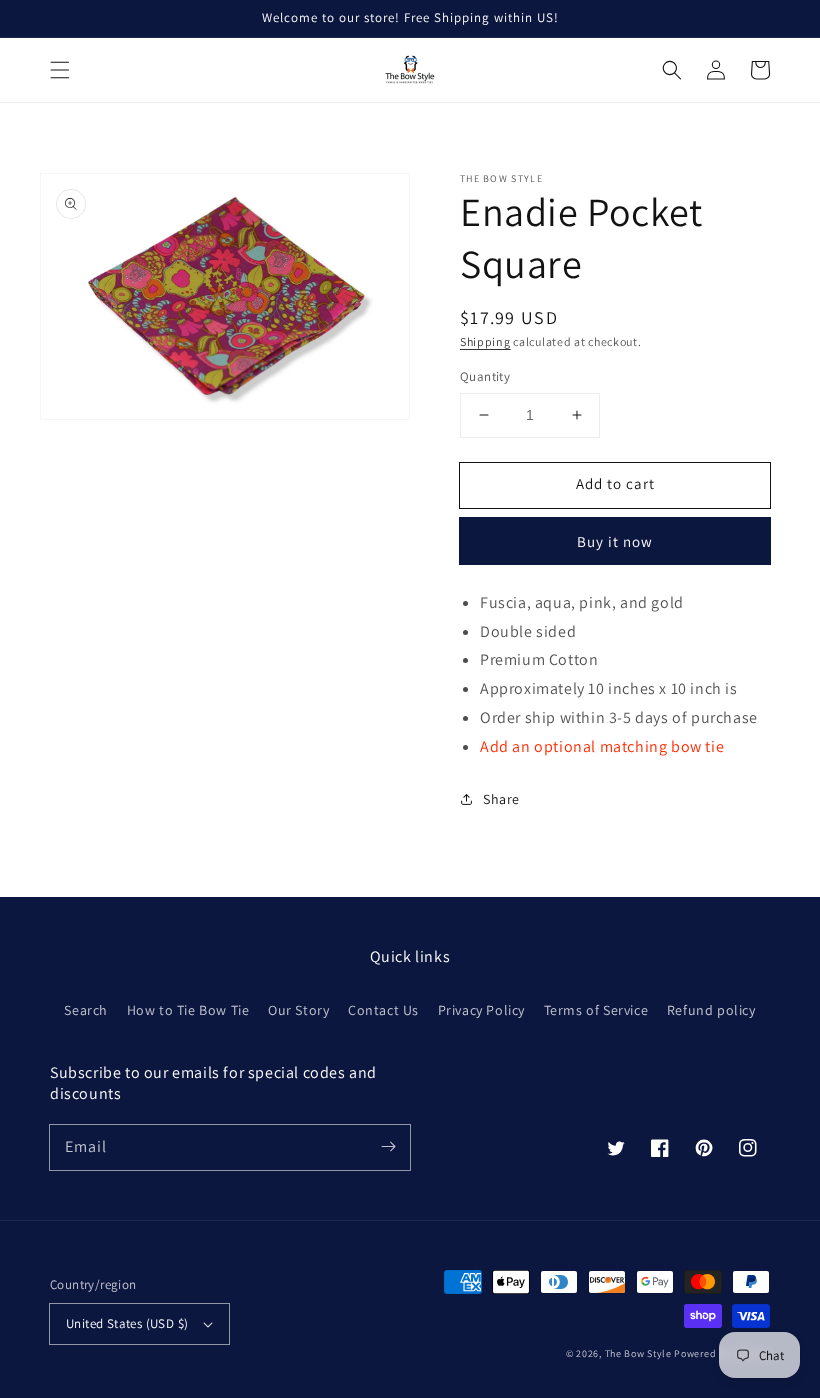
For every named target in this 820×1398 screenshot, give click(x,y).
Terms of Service (596, 1010)
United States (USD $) (127, 1323)
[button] (60, 70)
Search (86, 1010)
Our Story (298, 1010)
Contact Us (383, 1010)
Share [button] (501, 799)
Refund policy (711, 1010)
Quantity (485, 376)
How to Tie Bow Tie (188, 1010)
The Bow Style (638, 1353)
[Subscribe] (388, 1147)
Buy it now (615, 541)
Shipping (485, 341)
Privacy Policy (481, 1010)
